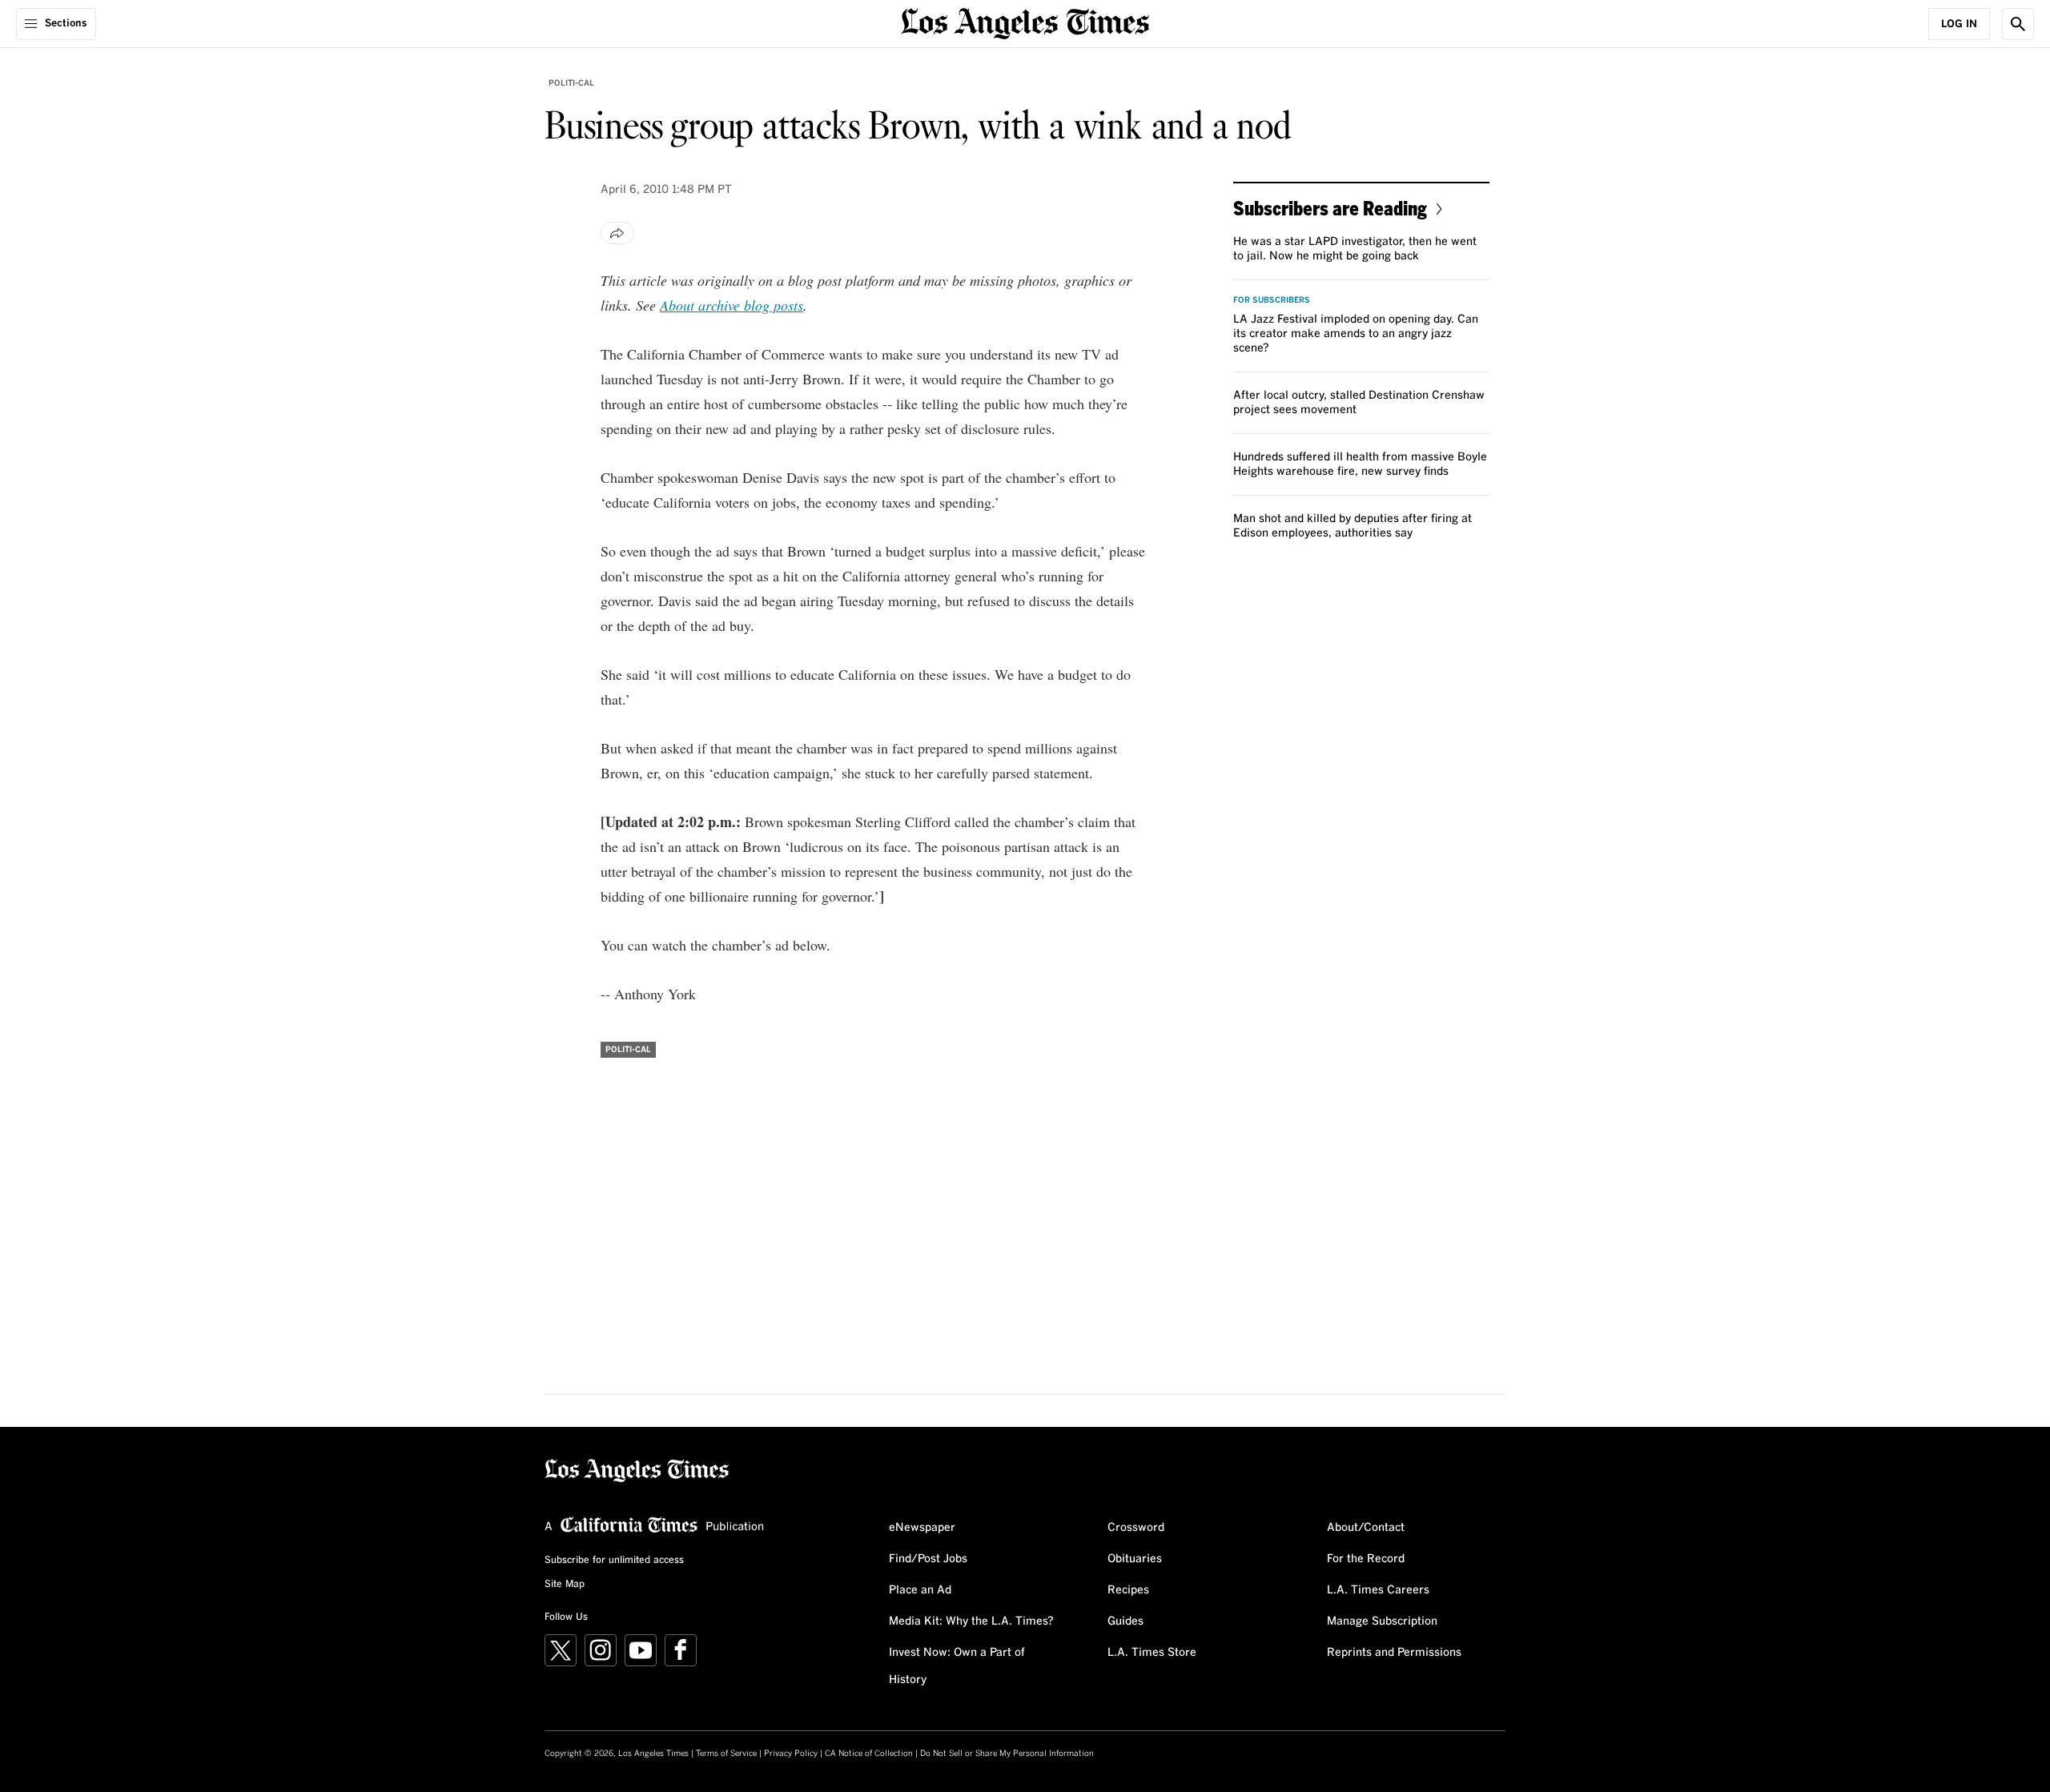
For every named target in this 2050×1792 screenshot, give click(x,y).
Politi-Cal (571, 83)
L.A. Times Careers (1378, 1590)
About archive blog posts (732, 305)
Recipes (1128, 1590)
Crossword (1136, 1528)
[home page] (1025, 22)
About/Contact (1366, 1528)
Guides (1125, 1621)
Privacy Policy (791, 1754)
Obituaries (1135, 1559)
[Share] (617, 233)
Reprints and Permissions (1394, 1653)
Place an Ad (920, 1590)
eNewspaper (922, 1528)
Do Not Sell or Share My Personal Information (1007, 1754)
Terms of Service (726, 1754)
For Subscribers (1272, 300)
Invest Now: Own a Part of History (957, 1666)
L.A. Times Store (1152, 1653)
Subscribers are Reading (1330, 208)
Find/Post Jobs (928, 1559)
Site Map (565, 1585)
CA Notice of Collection (869, 1754)
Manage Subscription (1382, 1621)
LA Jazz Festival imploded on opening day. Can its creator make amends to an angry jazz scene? (1356, 334)
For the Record (1366, 1559)
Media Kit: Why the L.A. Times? (971, 1621)
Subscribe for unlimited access (614, 1561)
